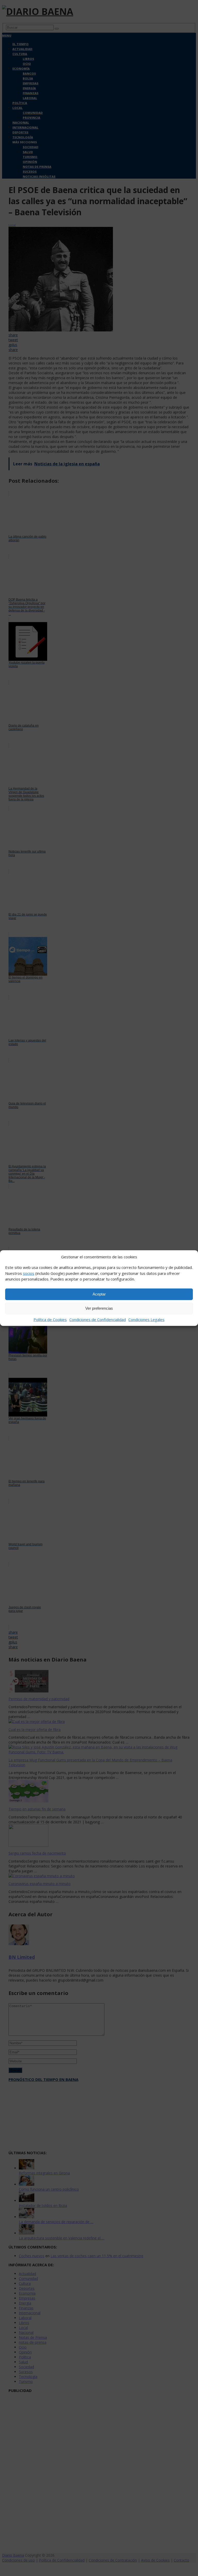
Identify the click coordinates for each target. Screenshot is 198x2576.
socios (29, 1273)
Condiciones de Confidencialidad (98, 1319)
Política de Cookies (50, 1319)
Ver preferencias (99, 1308)
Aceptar (99, 1294)
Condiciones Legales (146, 1319)
